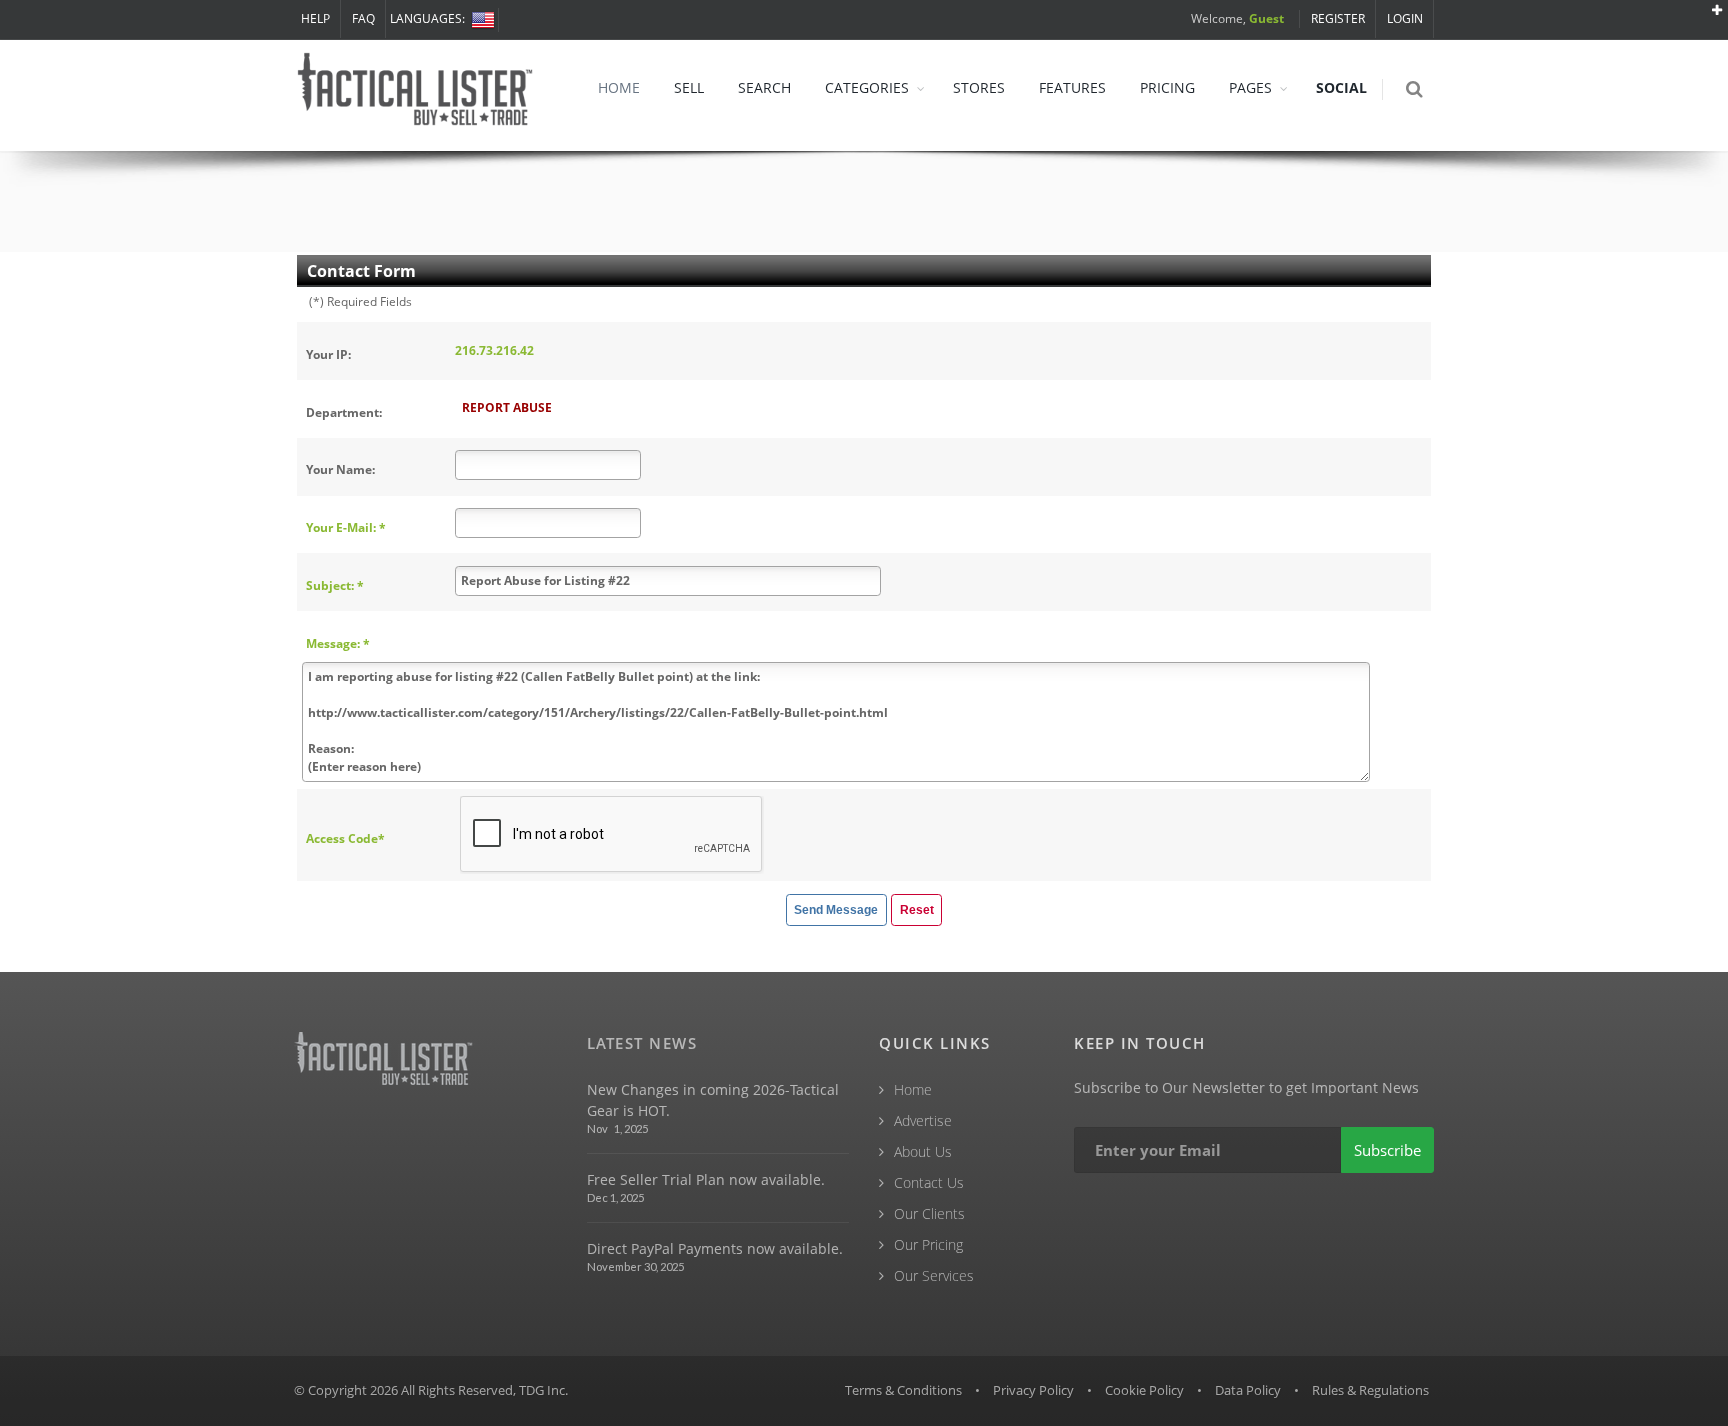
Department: (344, 412)
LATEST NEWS (642, 1043)
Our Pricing (928, 1244)
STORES (979, 87)
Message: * (338, 643)
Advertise (923, 1120)
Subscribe (1387, 1150)
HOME (619, 87)
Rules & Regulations (1370, 1390)
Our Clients (929, 1213)
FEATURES (1072, 87)
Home (913, 1089)
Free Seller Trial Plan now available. (706, 1179)
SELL (689, 87)
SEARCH (764, 87)
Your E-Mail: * (346, 527)
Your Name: (340, 469)
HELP (315, 18)
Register (1338, 18)
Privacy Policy (1033, 1390)
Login (1405, 18)
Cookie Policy (1144, 1390)
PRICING (1167, 87)
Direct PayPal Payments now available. (715, 1248)
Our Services (934, 1275)
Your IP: (328, 354)
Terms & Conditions (903, 1390)
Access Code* (345, 838)
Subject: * (335, 585)
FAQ (363, 18)
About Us (923, 1151)
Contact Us (929, 1182)
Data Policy (1248, 1390)
